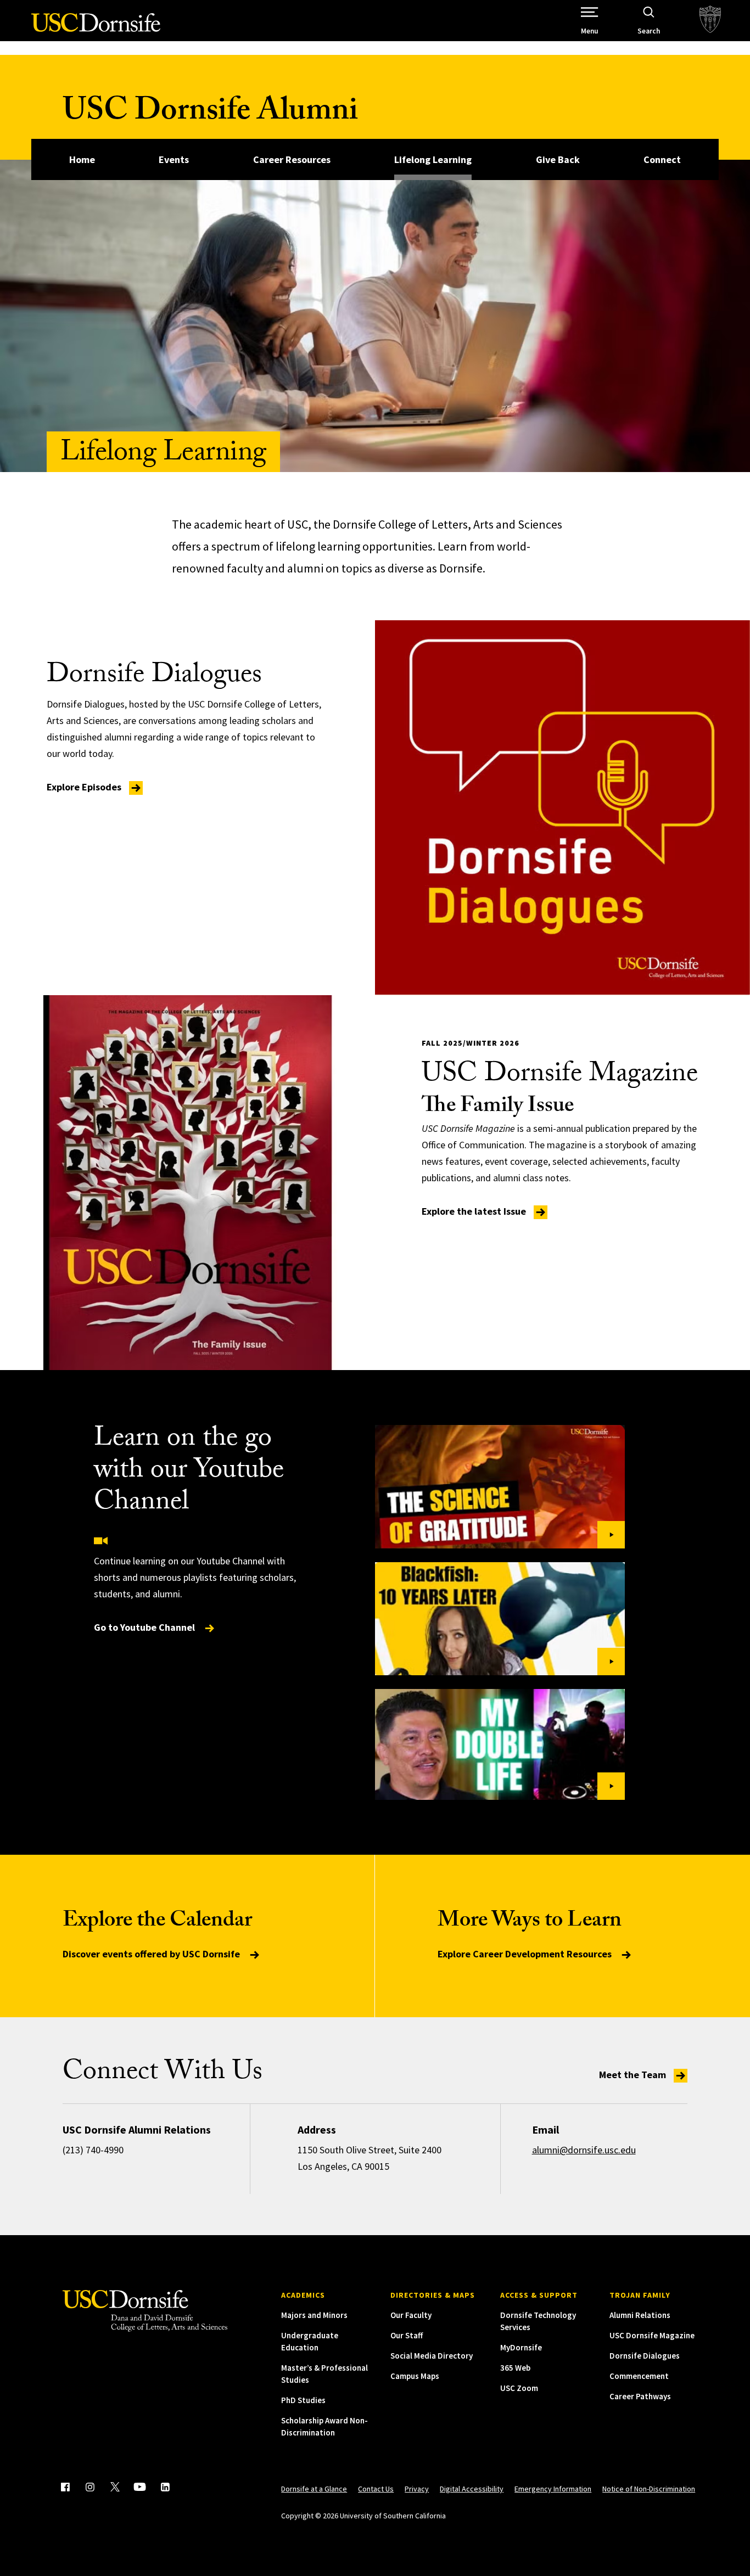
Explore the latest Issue (475, 1211)
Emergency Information (553, 2489)
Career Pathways (640, 2396)
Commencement (639, 2376)
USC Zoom (519, 2388)
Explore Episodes (85, 787)
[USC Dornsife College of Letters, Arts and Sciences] (96, 29)
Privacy (417, 2489)
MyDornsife (521, 2347)
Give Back (558, 159)
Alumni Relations (640, 2315)
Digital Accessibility (472, 2489)
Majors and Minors (314, 2315)
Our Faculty (411, 2315)
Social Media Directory (432, 2356)
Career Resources (292, 159)
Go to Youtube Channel (145, 1627)
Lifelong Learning (433, 159)
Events (174, 159)
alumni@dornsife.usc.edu (584, 2150)
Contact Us (376, 2489)
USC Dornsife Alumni (210, 114)
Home (82, 159)
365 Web (515, 2368)
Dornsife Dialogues (645, 2356)
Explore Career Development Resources (526, 1954)
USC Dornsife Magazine (652, 2335)
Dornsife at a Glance (314, 2489)
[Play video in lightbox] (500, 1487)
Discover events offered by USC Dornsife (152, 1954)
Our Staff (407, 2335)
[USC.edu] (710, 21)
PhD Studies (303, 2400)
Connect (662, 159)
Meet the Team (634, 2075)
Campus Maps (415, 2376)
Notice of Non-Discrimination (649, 2489)
